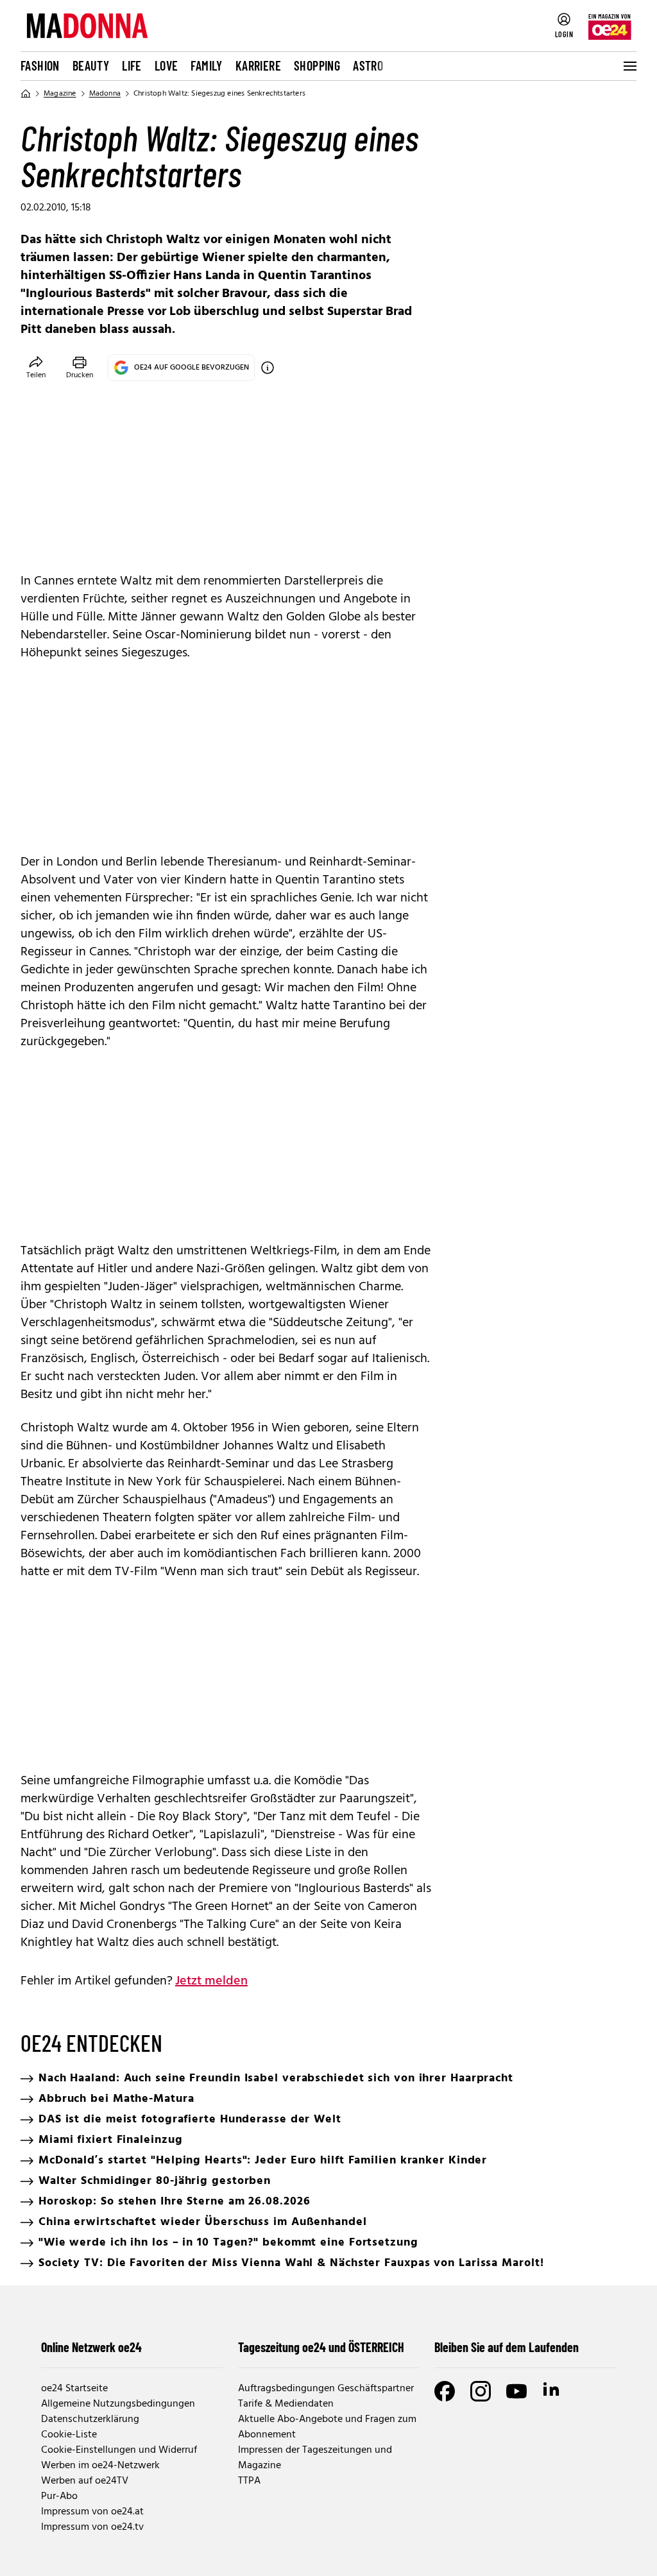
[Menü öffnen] (629, 66)
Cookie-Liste (69, 2435)
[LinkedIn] (552, 2391)
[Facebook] (445, 2391)
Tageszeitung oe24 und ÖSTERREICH (321, 2347)
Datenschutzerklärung (90, 2419)
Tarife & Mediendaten (286, 2404)
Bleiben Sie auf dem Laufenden (507, 2347)
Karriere (258, 65)
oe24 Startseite (74, 2389)
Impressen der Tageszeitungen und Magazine (315, 2458)
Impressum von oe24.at (92, 2512)
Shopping (317, 65)
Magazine (60, 94)
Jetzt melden (211, 1981)
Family (206, 65)
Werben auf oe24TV (85, 2481)
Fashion (40, 65)
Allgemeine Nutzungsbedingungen (118, 2404)
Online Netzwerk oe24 (91, 2347)
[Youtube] (516, 2391)
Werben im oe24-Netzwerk (100, 2466)
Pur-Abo (59, 2496)
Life (132, 65)
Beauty (91, 65)
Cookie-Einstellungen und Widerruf (119, 2450)
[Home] (26, 94)
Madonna (105, 94)
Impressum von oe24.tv (92, 2527)
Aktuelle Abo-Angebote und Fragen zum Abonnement (327, 2427)
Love (166, 65)
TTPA (249, 2481)
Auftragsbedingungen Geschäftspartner (326, 2389)
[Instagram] (481, 2391)
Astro (368, 65)
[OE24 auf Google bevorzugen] (268, 368)
